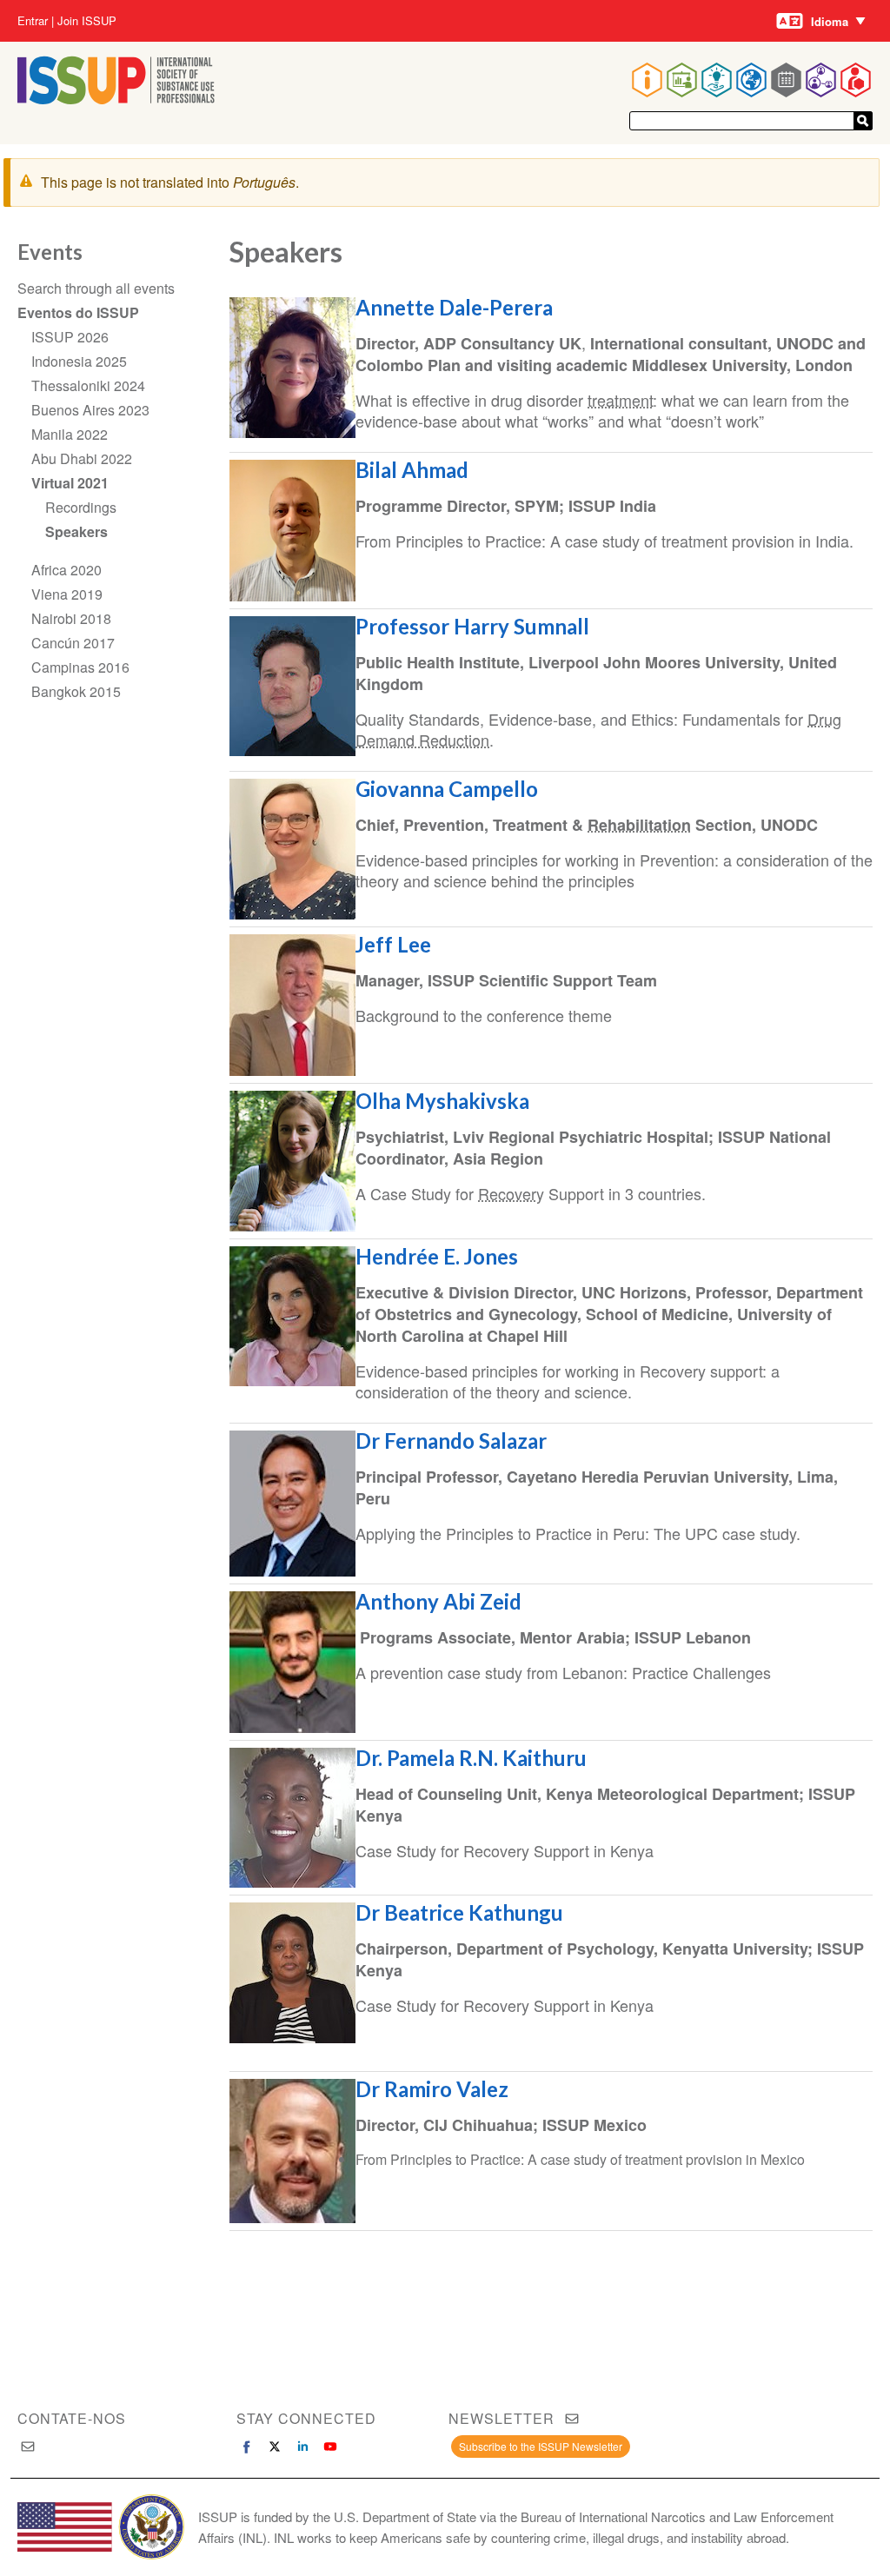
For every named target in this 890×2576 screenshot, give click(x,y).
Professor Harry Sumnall (472, 626)
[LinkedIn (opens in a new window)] (302, 2447)
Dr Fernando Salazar (451, 1441)
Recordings (81, 507)
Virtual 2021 (70, 483)
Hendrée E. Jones (437, 1256)
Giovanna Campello (447, 789)
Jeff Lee (393, 944)
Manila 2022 (70, 434)
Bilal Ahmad (412, 470)
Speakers (76, 531)
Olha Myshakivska (442, 1101)
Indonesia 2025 (79, 361)
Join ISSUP (87, 21)
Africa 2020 (66, 570)
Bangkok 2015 (76, 691)
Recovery (511, 1193)
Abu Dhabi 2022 (82, 458)
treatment (620, 400)
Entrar (33, 21)
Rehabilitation (639, 825)
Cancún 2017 (73, 643)
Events (50, 252)
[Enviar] (863, 121)
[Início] (116, 99)
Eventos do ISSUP (78, 312)
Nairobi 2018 (71, 618)
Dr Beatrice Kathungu (459, 1912)
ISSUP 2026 (70, 337)
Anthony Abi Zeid (438, 1601)
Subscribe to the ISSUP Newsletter (541, 2446)
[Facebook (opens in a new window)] (247, 2447)
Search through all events (96, 288)
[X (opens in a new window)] (275, 2447)
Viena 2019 (67, 594)
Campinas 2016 (80, 667)
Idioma (830, 21)
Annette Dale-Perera (456, 307)
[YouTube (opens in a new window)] (330, 2447)
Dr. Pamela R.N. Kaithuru (473, 1758)
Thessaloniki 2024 (88, 385)
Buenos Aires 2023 (90, 410)
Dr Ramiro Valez (432, 2089)
